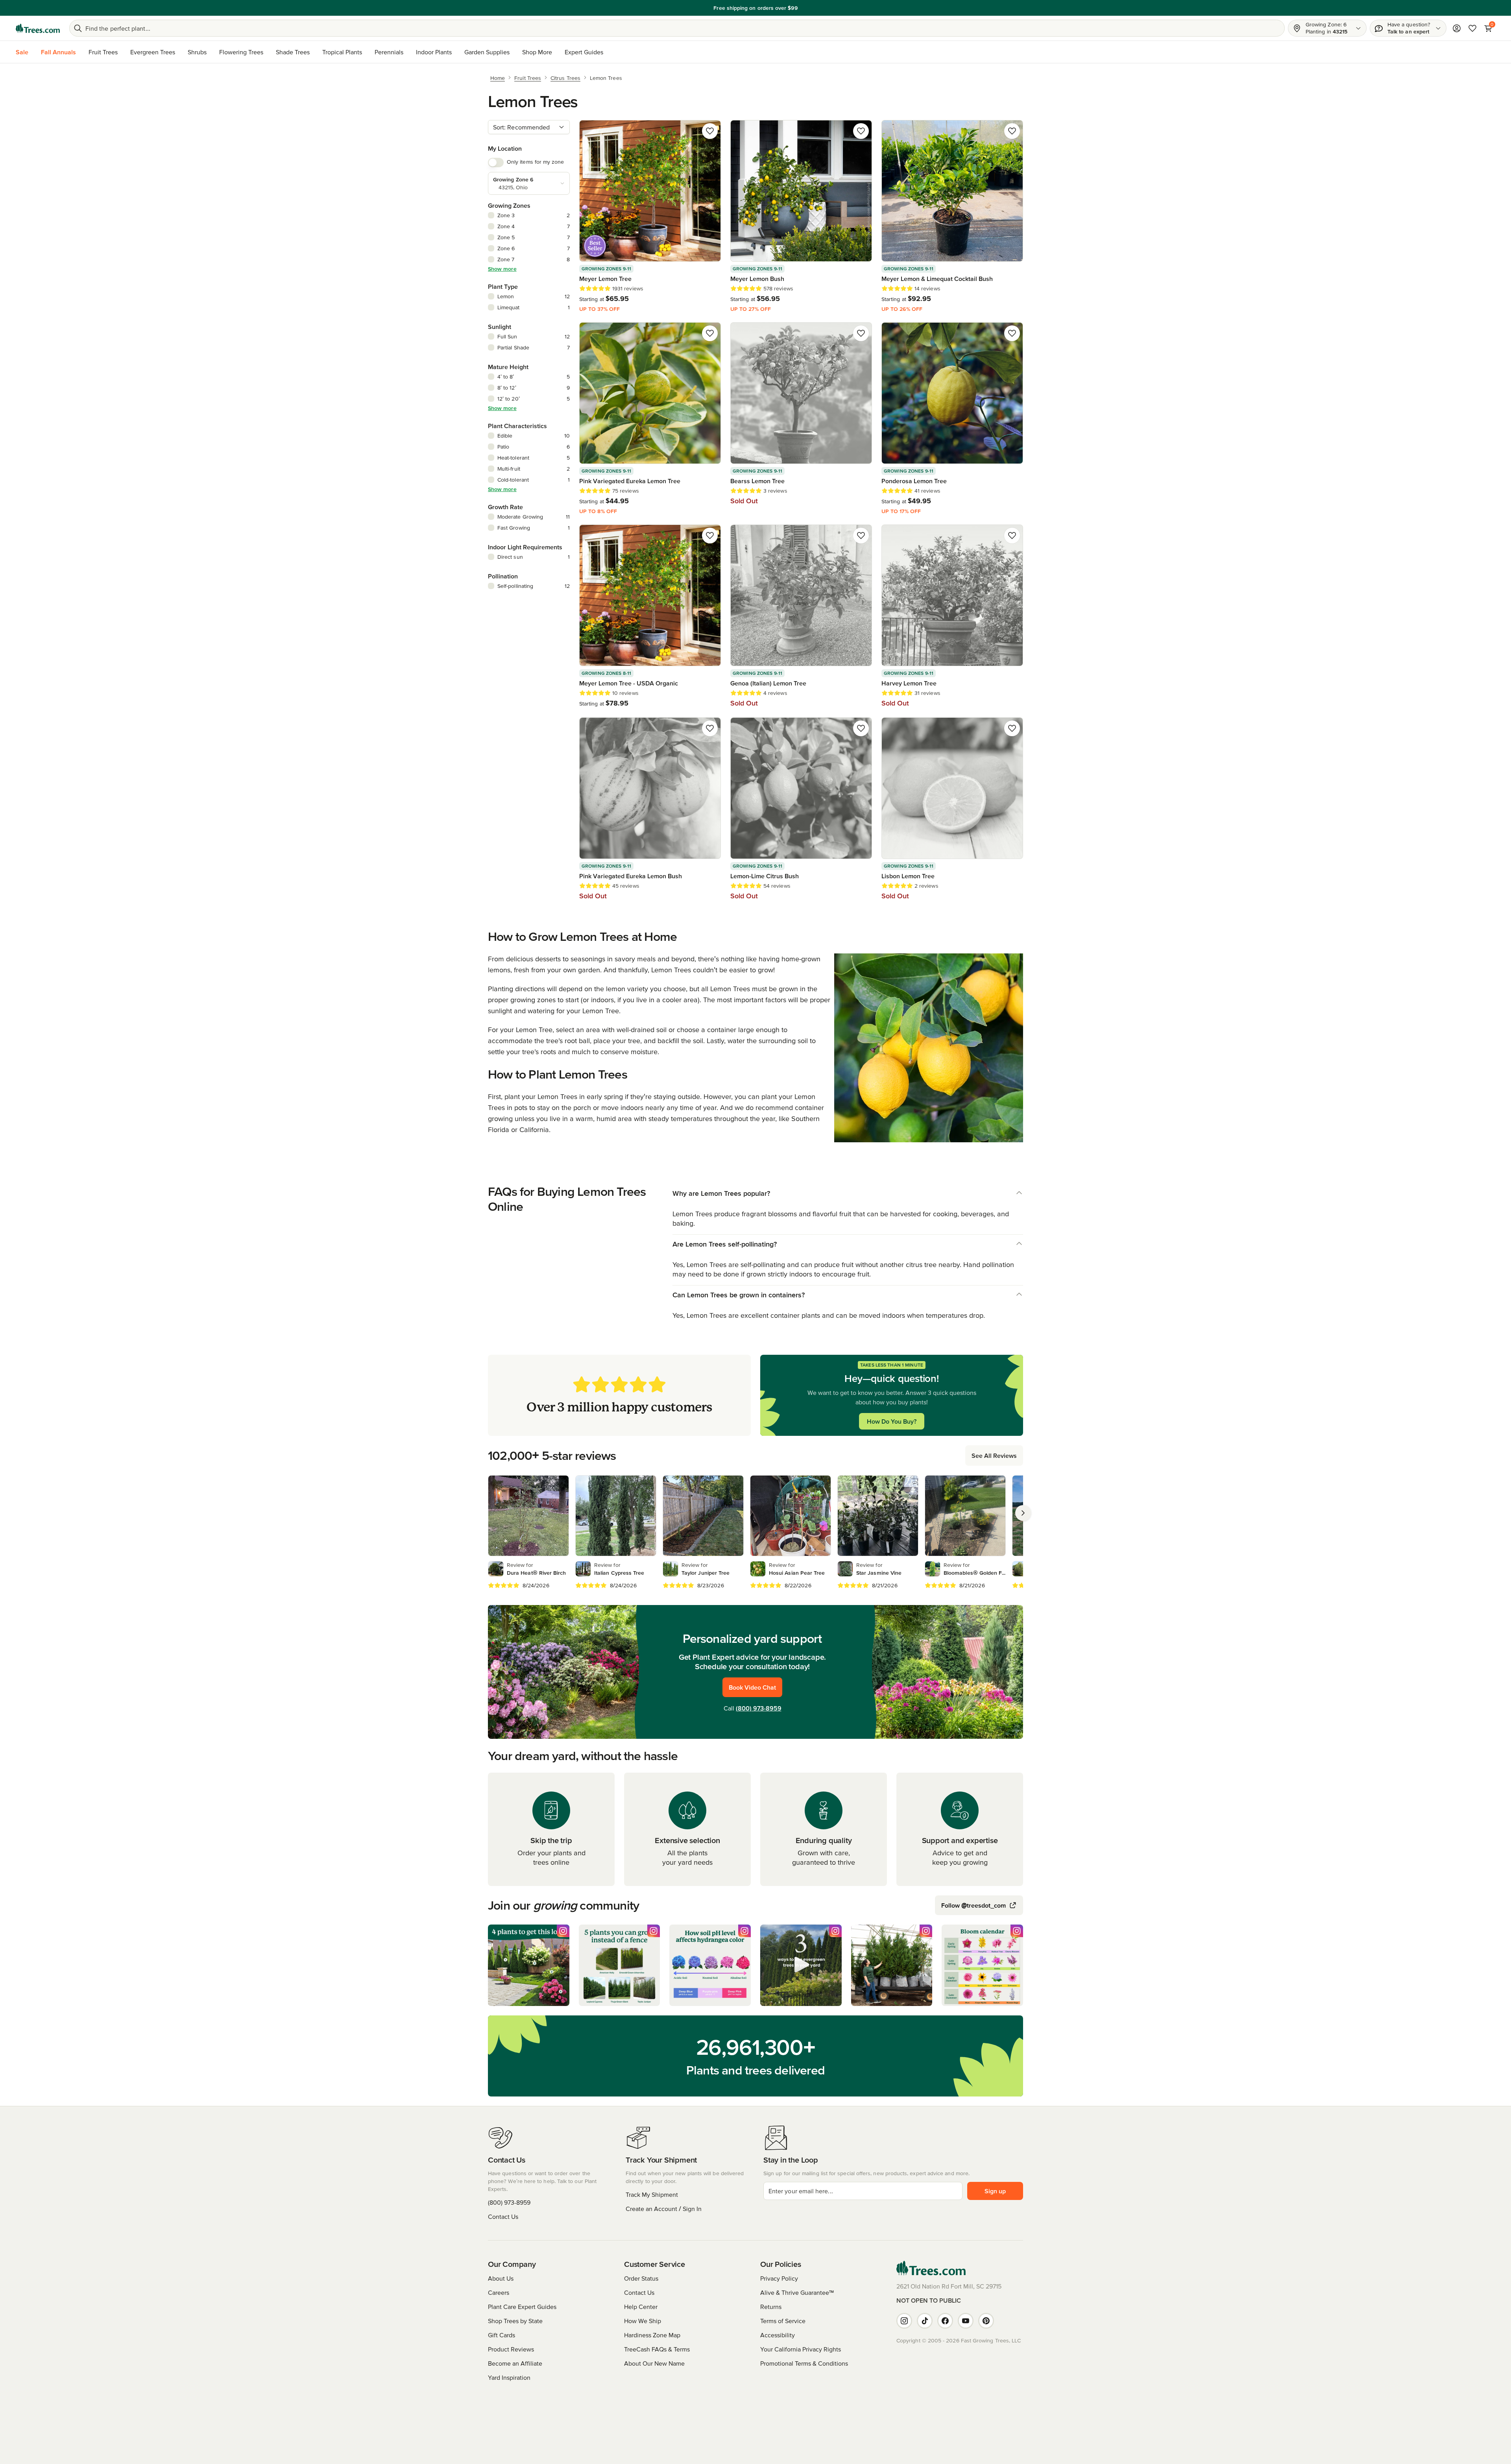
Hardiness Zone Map (652, 2335)
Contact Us (503, 2216)
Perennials (389, 52)
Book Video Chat (752, 1687)
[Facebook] (945, 2321)
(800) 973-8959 (759, 1708)
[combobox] (529, 127)
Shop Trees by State (515, 2321)
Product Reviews (511, 2349)
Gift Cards (502, 2335)
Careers (499, 2292)
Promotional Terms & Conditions (804, 2363)
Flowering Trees (241, 52)
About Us (501, 2278)
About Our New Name (654, 2363)
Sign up (995, 2191)
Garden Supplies (487, 52)
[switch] (496, 163)
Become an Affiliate (515, 2363)
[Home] (38, 28)
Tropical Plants (342, 52)
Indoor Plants (434, 52)
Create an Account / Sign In (664, 2209)
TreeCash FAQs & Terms (657, 2349)
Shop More (537, 52)
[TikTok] (925, 2321)
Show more (502, 269)
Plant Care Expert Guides (522, 2307)
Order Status (641, 2278)
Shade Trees (293, 52)
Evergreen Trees (153, 52)
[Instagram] (904, 2321)
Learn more (810, 8)
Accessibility (778, 2335)
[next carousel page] (1023, 1513)
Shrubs (197, 52)
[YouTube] (966, 2321)
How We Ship (643, 2321)
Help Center (641, 2307)
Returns (771, 2307)
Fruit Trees (103, 52)
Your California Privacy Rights (801, 2349)
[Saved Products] (1472, 28)
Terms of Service (783, 2321)
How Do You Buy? (892, 1421)
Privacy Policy (779, 2278)
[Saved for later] (710, 131)
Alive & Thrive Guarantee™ (797, 2292)
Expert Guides (584, 52)
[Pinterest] (986, 2321)
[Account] (1457, 28)
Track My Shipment (652, 2194)
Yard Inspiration (509, 2377)
